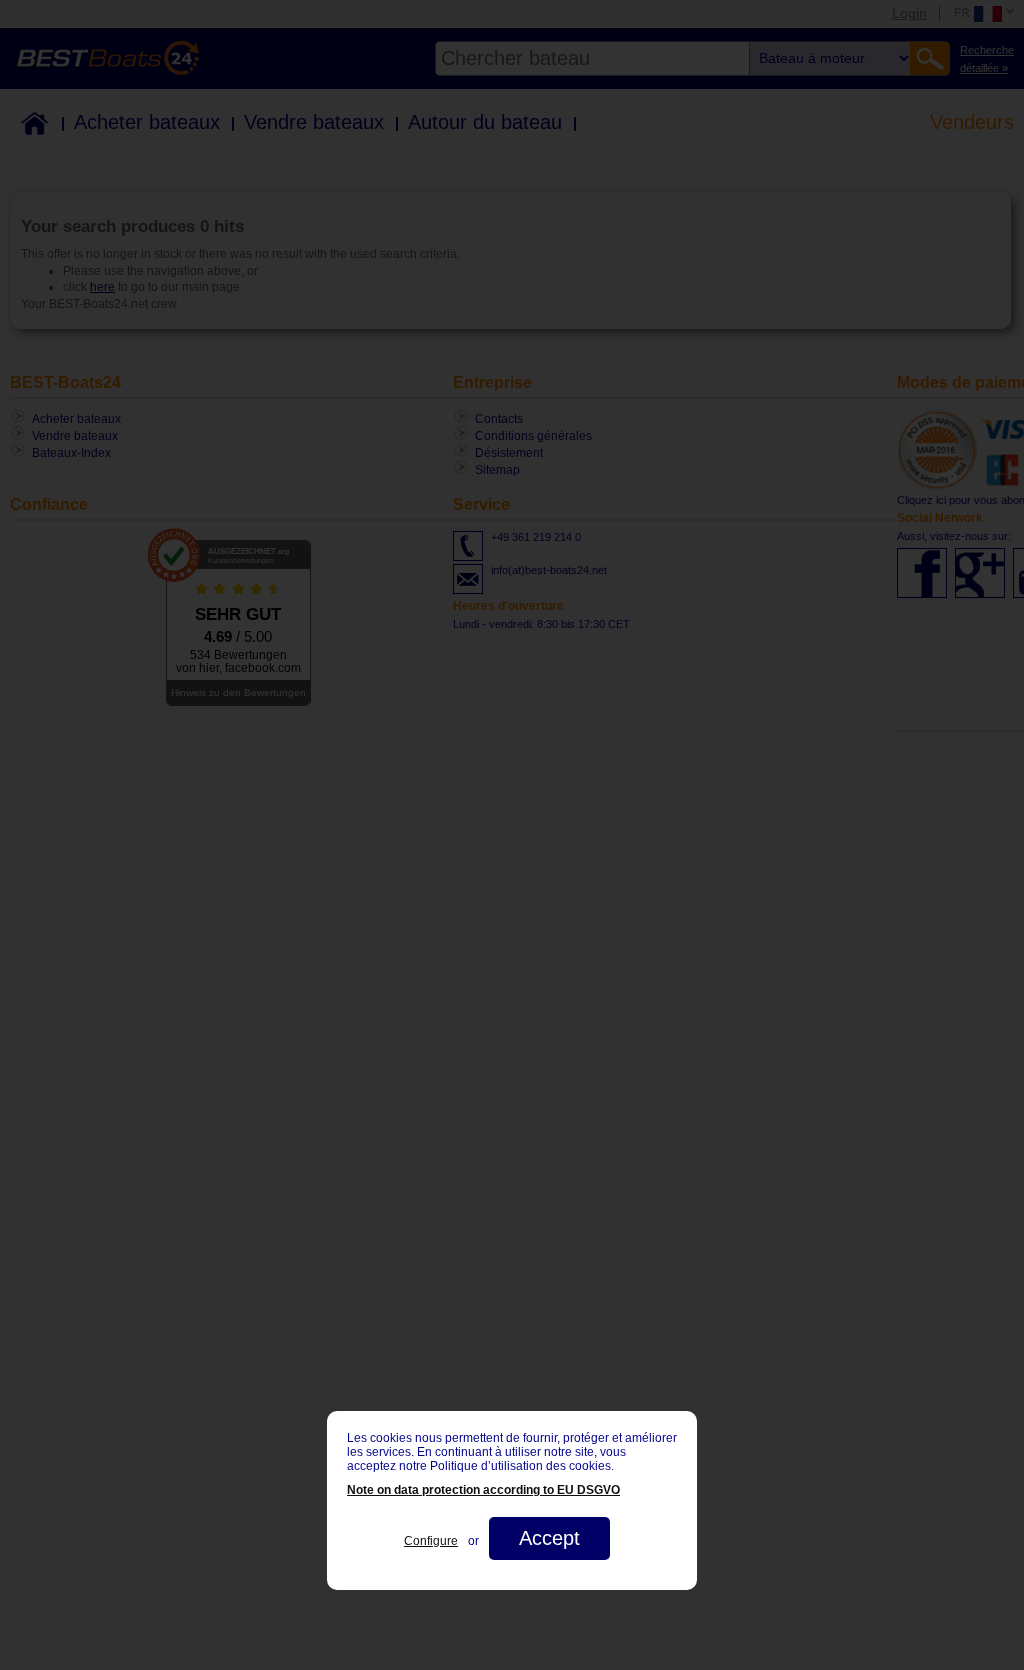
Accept (549, 1538)
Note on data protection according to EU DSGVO (483, 1490)
